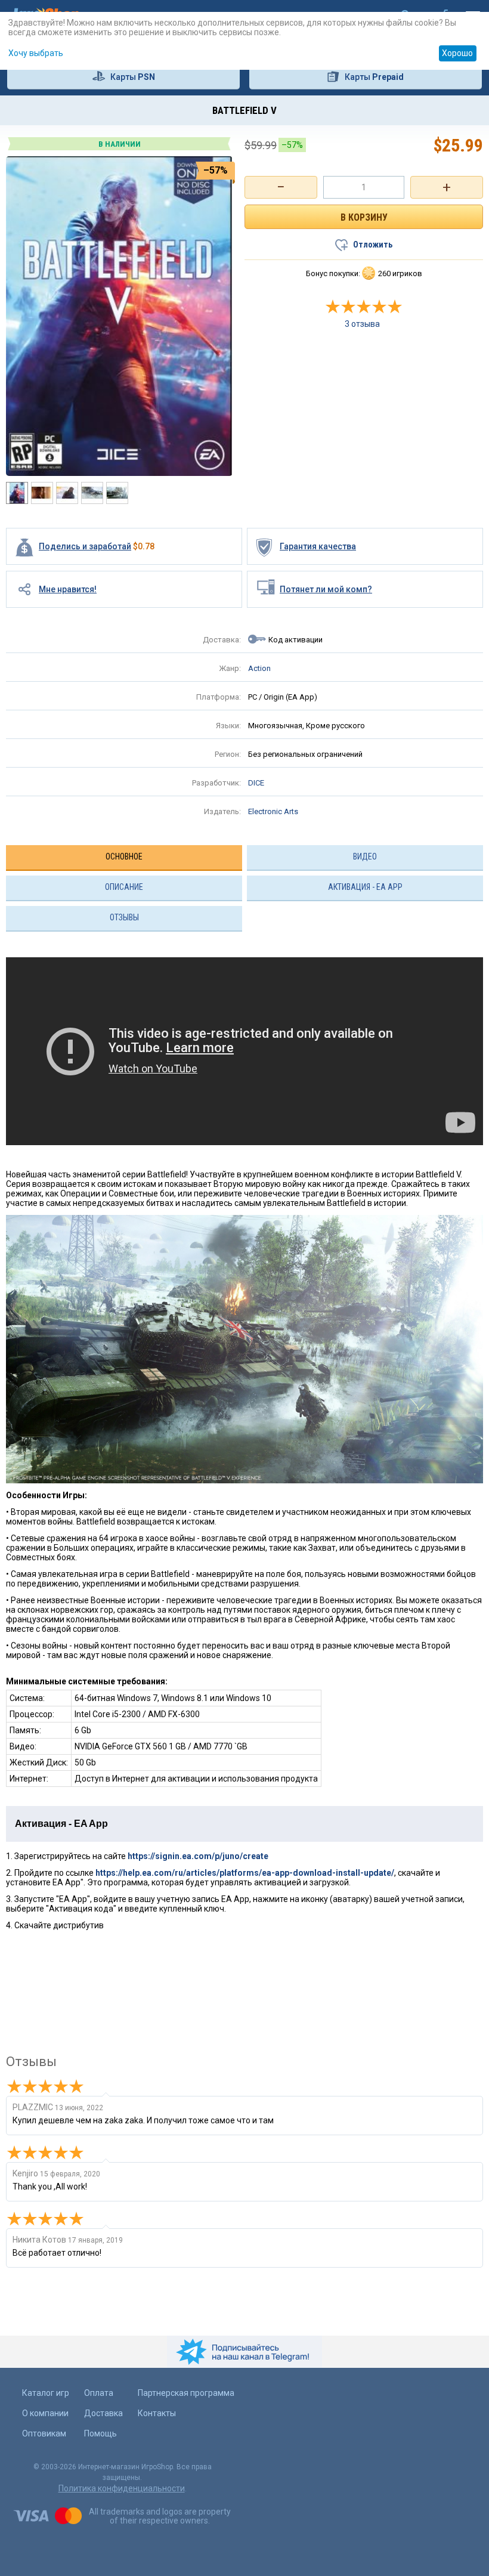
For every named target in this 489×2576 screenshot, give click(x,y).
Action (259, 668)
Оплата (99, 2393)
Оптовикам (44, 2433)
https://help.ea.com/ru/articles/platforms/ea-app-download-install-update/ (245, 1873)
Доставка (103, 2413)
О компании (45, 2413)
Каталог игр (46, 2393)
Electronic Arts (273, 811)
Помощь (100, 2433)
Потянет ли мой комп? (326, 589)
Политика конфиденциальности (122, 2488)
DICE (256, 783)
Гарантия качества (318, 546)
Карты (133, 77)
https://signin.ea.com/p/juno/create (198, 1856)
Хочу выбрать (36, 53)
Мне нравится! (68, 589)
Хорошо (457, 53)
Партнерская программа (186, 2393)
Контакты (157, 2413)
